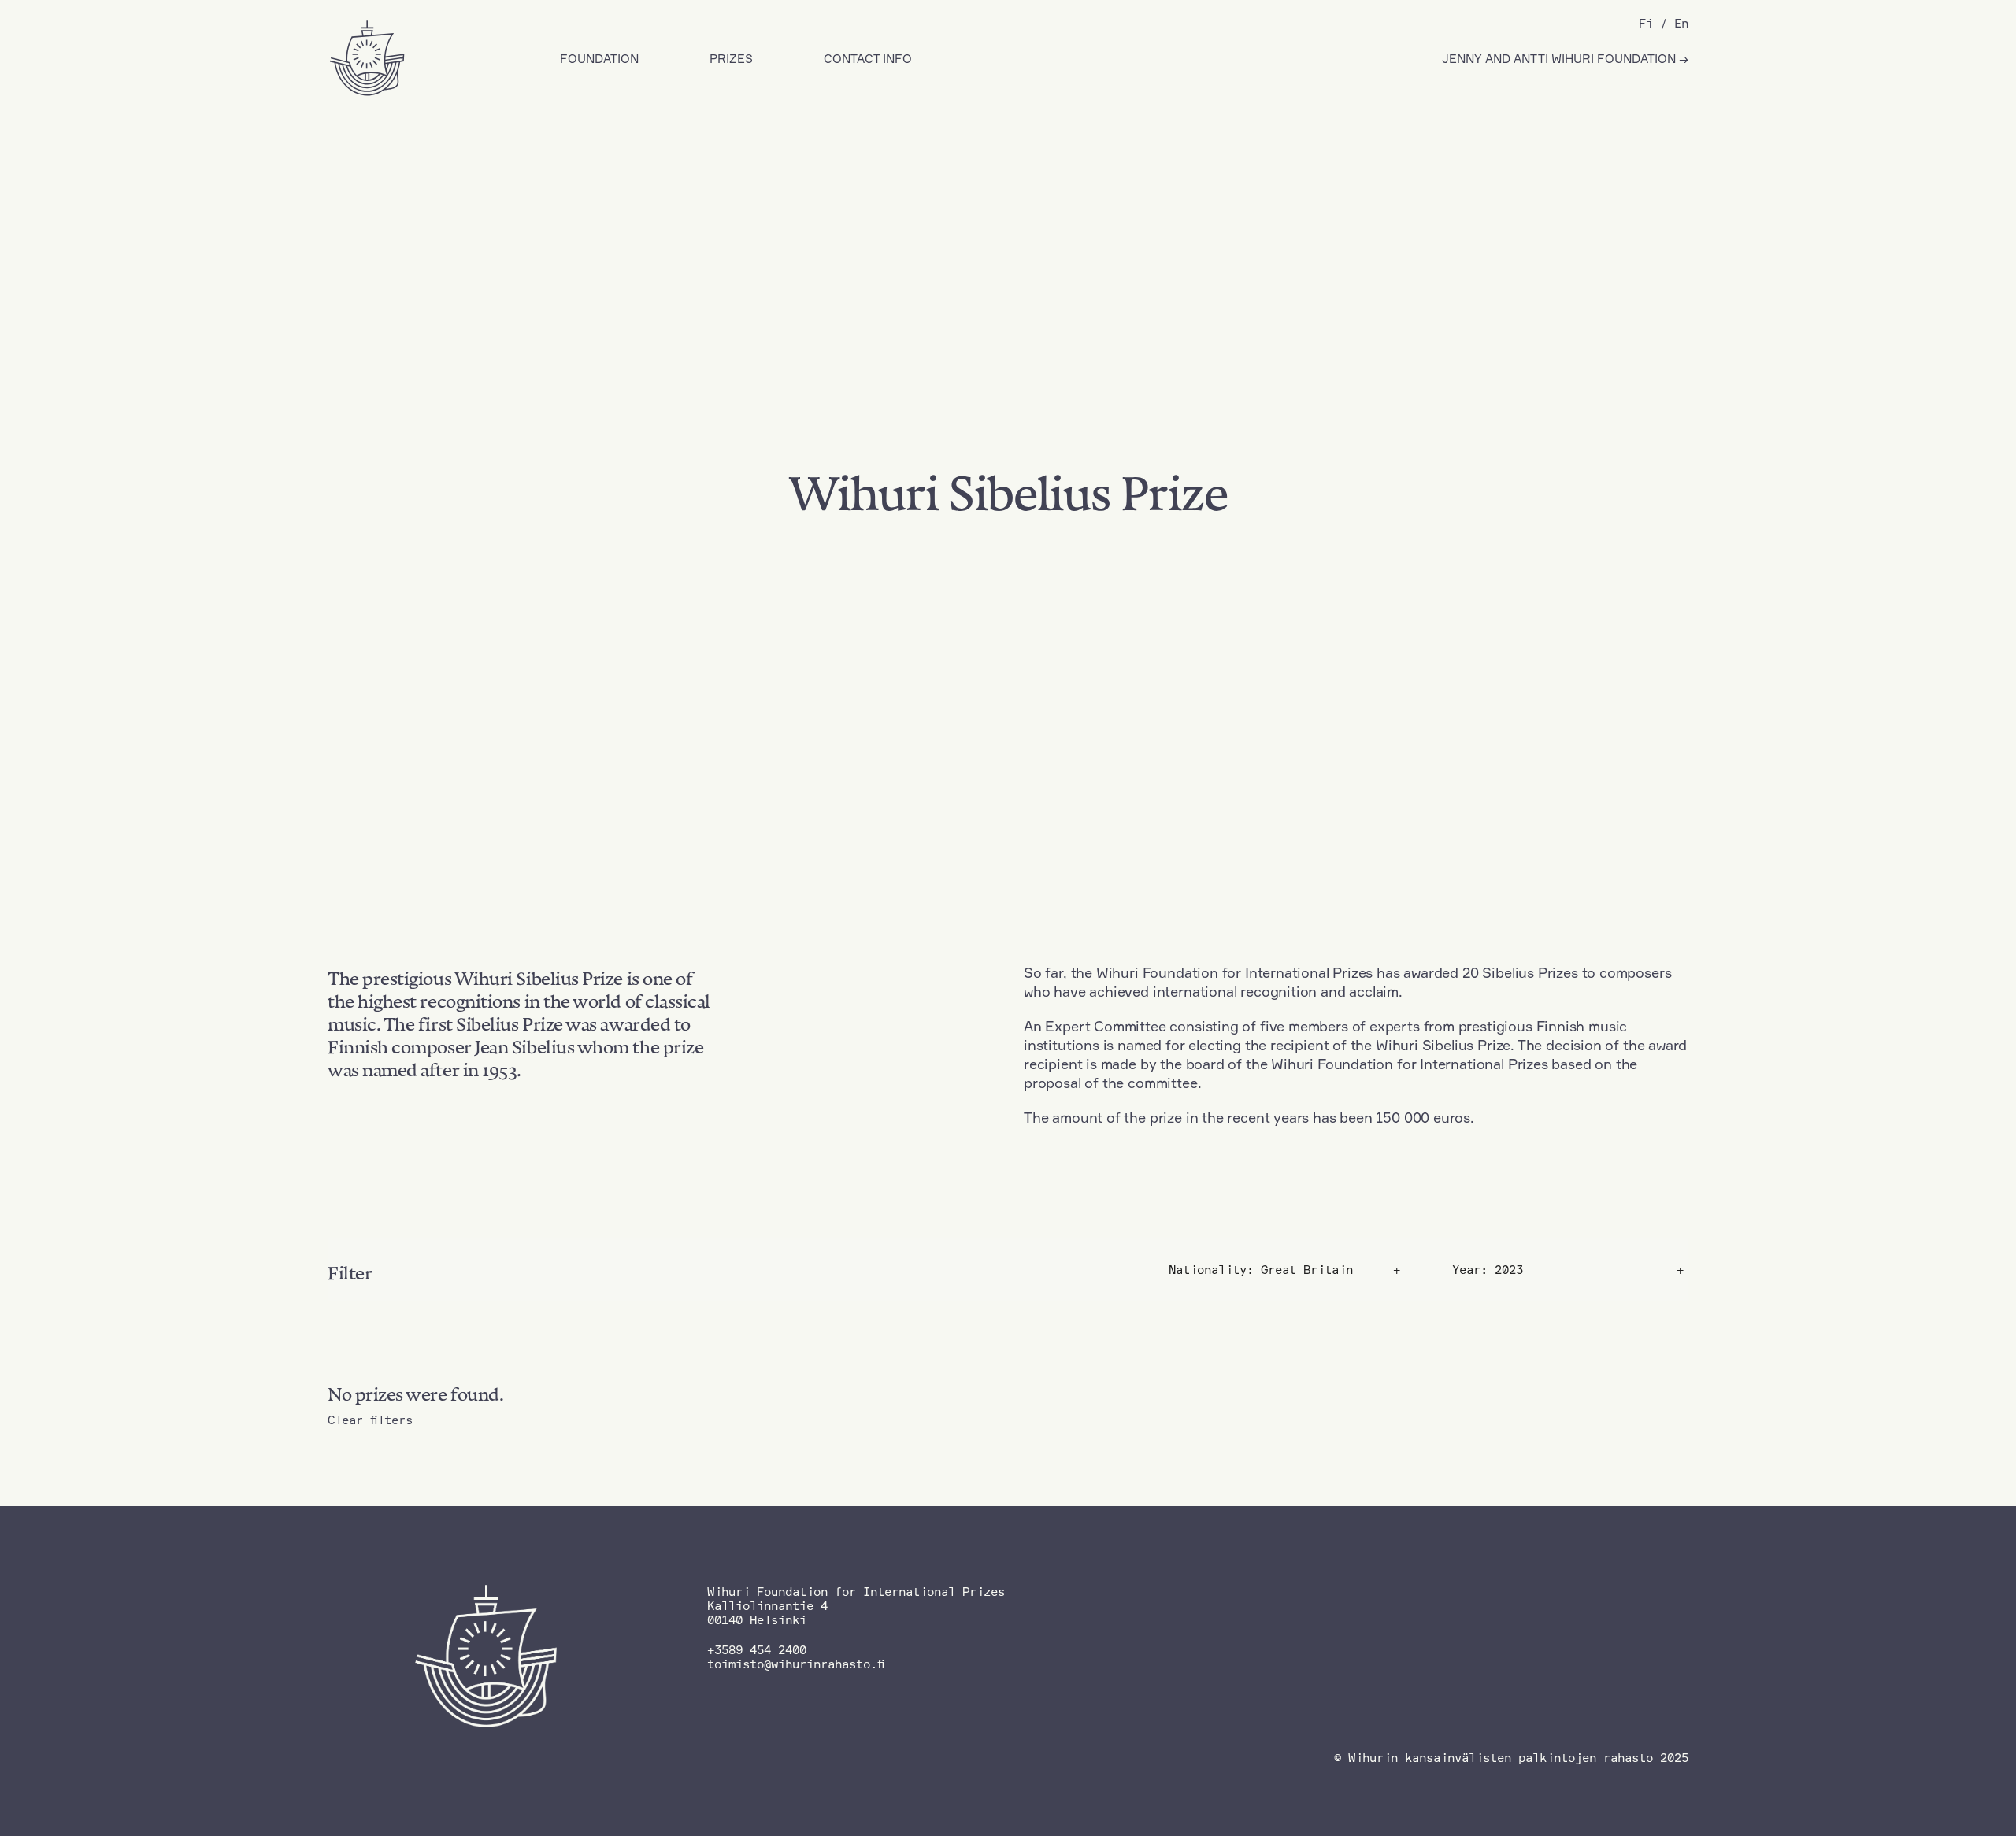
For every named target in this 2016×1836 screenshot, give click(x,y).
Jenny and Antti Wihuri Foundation (1560, 59)
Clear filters (370, 1420)
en (1681, 23)
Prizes (731, 59)
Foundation (599, 59)
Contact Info (868, 59)
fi (1646, 23)
